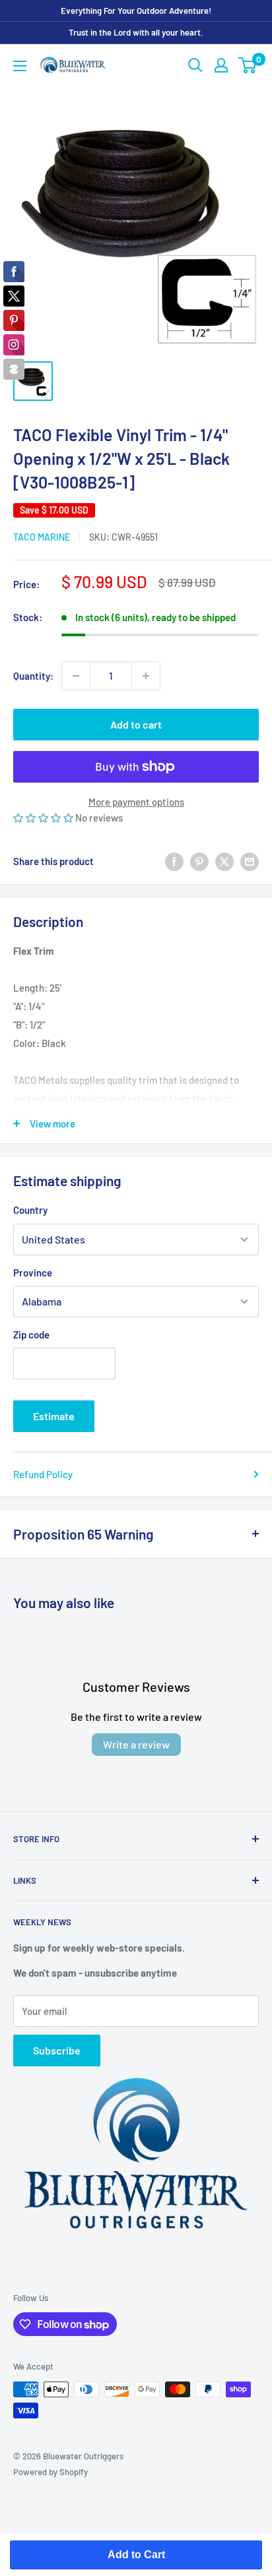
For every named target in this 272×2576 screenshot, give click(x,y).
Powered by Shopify (51, 2472)
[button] (44, 818)
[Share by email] (250, 861)
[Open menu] (20, 66)
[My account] (221, 65)
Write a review (136, 1744)
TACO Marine (42, 537)
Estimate (54, 1416)
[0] (248, 65)
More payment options (136, 802)
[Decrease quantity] (76, 676)
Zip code (31, 1334)
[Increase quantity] (146, 676)
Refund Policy (43, 1474)
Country (30, 1210)
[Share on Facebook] (174, 861)
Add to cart (136, 724)
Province (33, 1273)
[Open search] (195, 65)
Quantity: (33, 676)
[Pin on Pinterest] (199, 861)
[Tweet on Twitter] (224, 861)
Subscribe (57, 2050)
